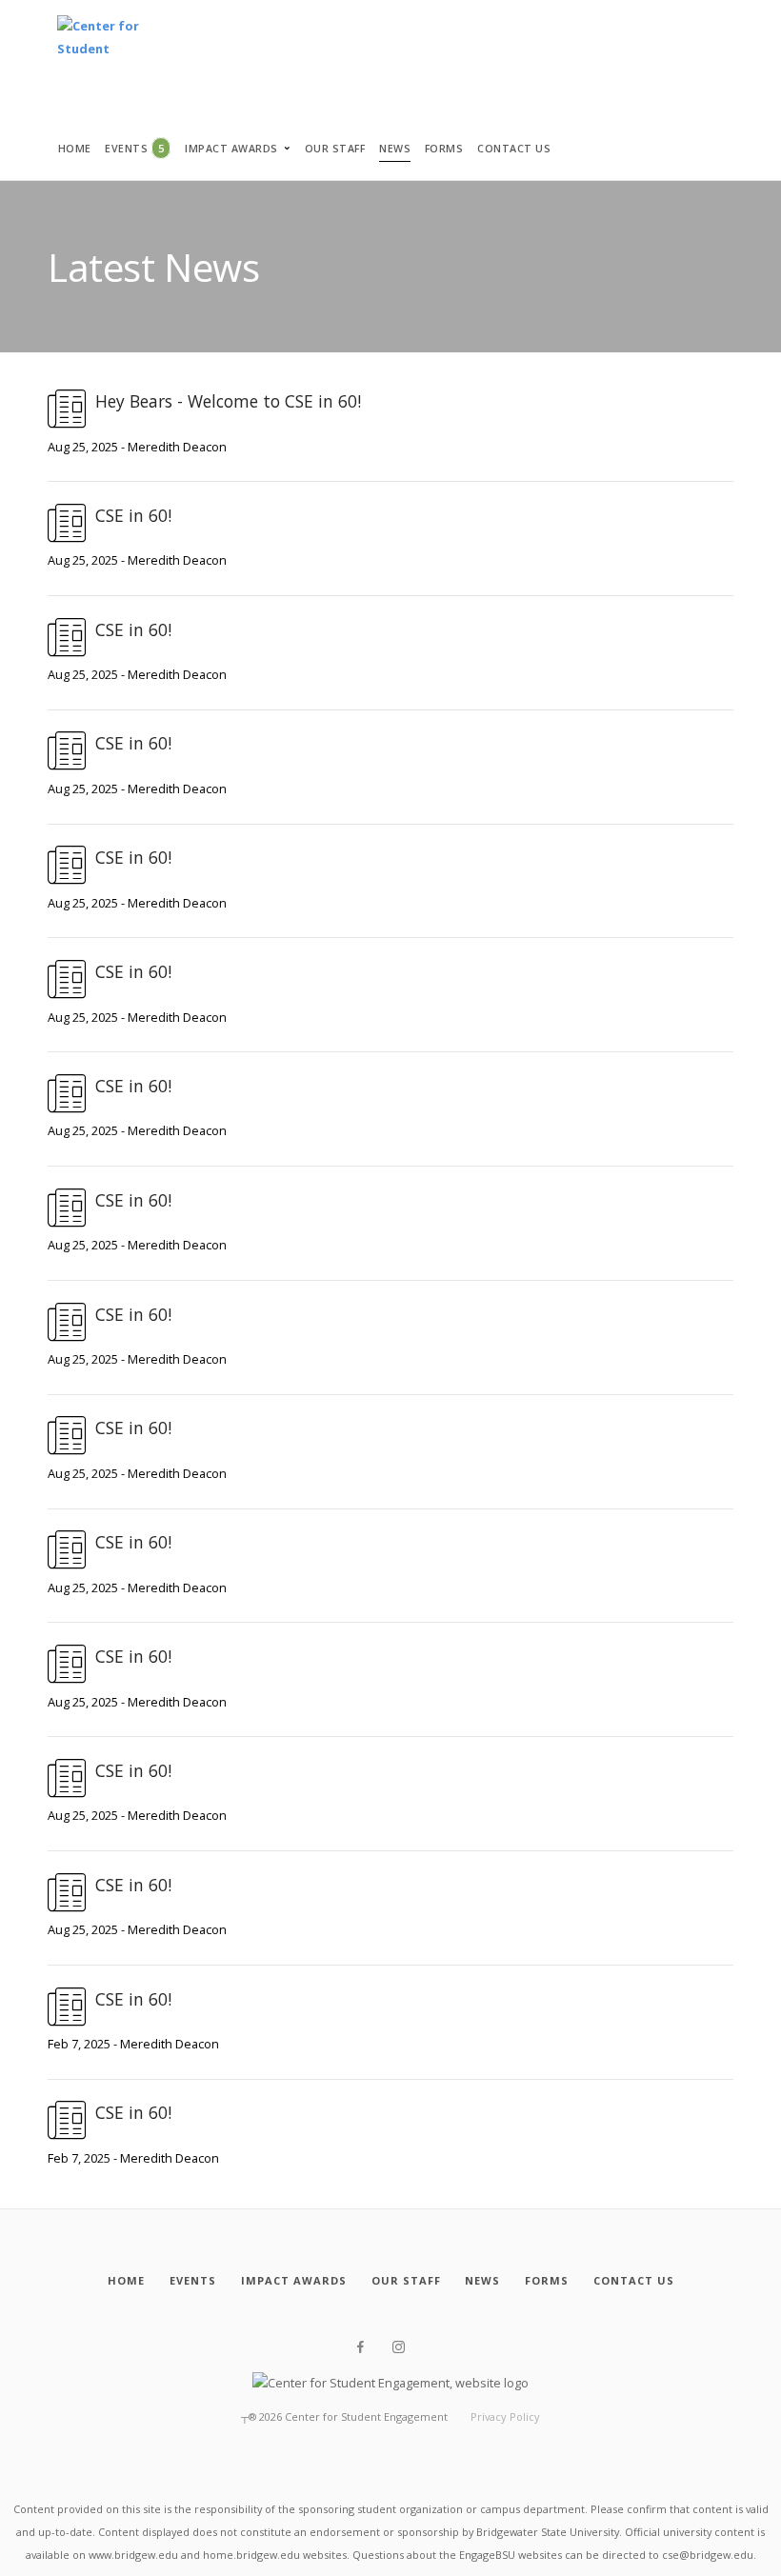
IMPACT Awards (231, 149)
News (395, 149)
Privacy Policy (505, 2416)
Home (75, 149)
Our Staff (335, 149)
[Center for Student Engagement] (99, 42)
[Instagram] (399, 2347)
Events (134, 148)
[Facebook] (360, 2347)
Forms (444, 149)
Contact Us (514, 149)
